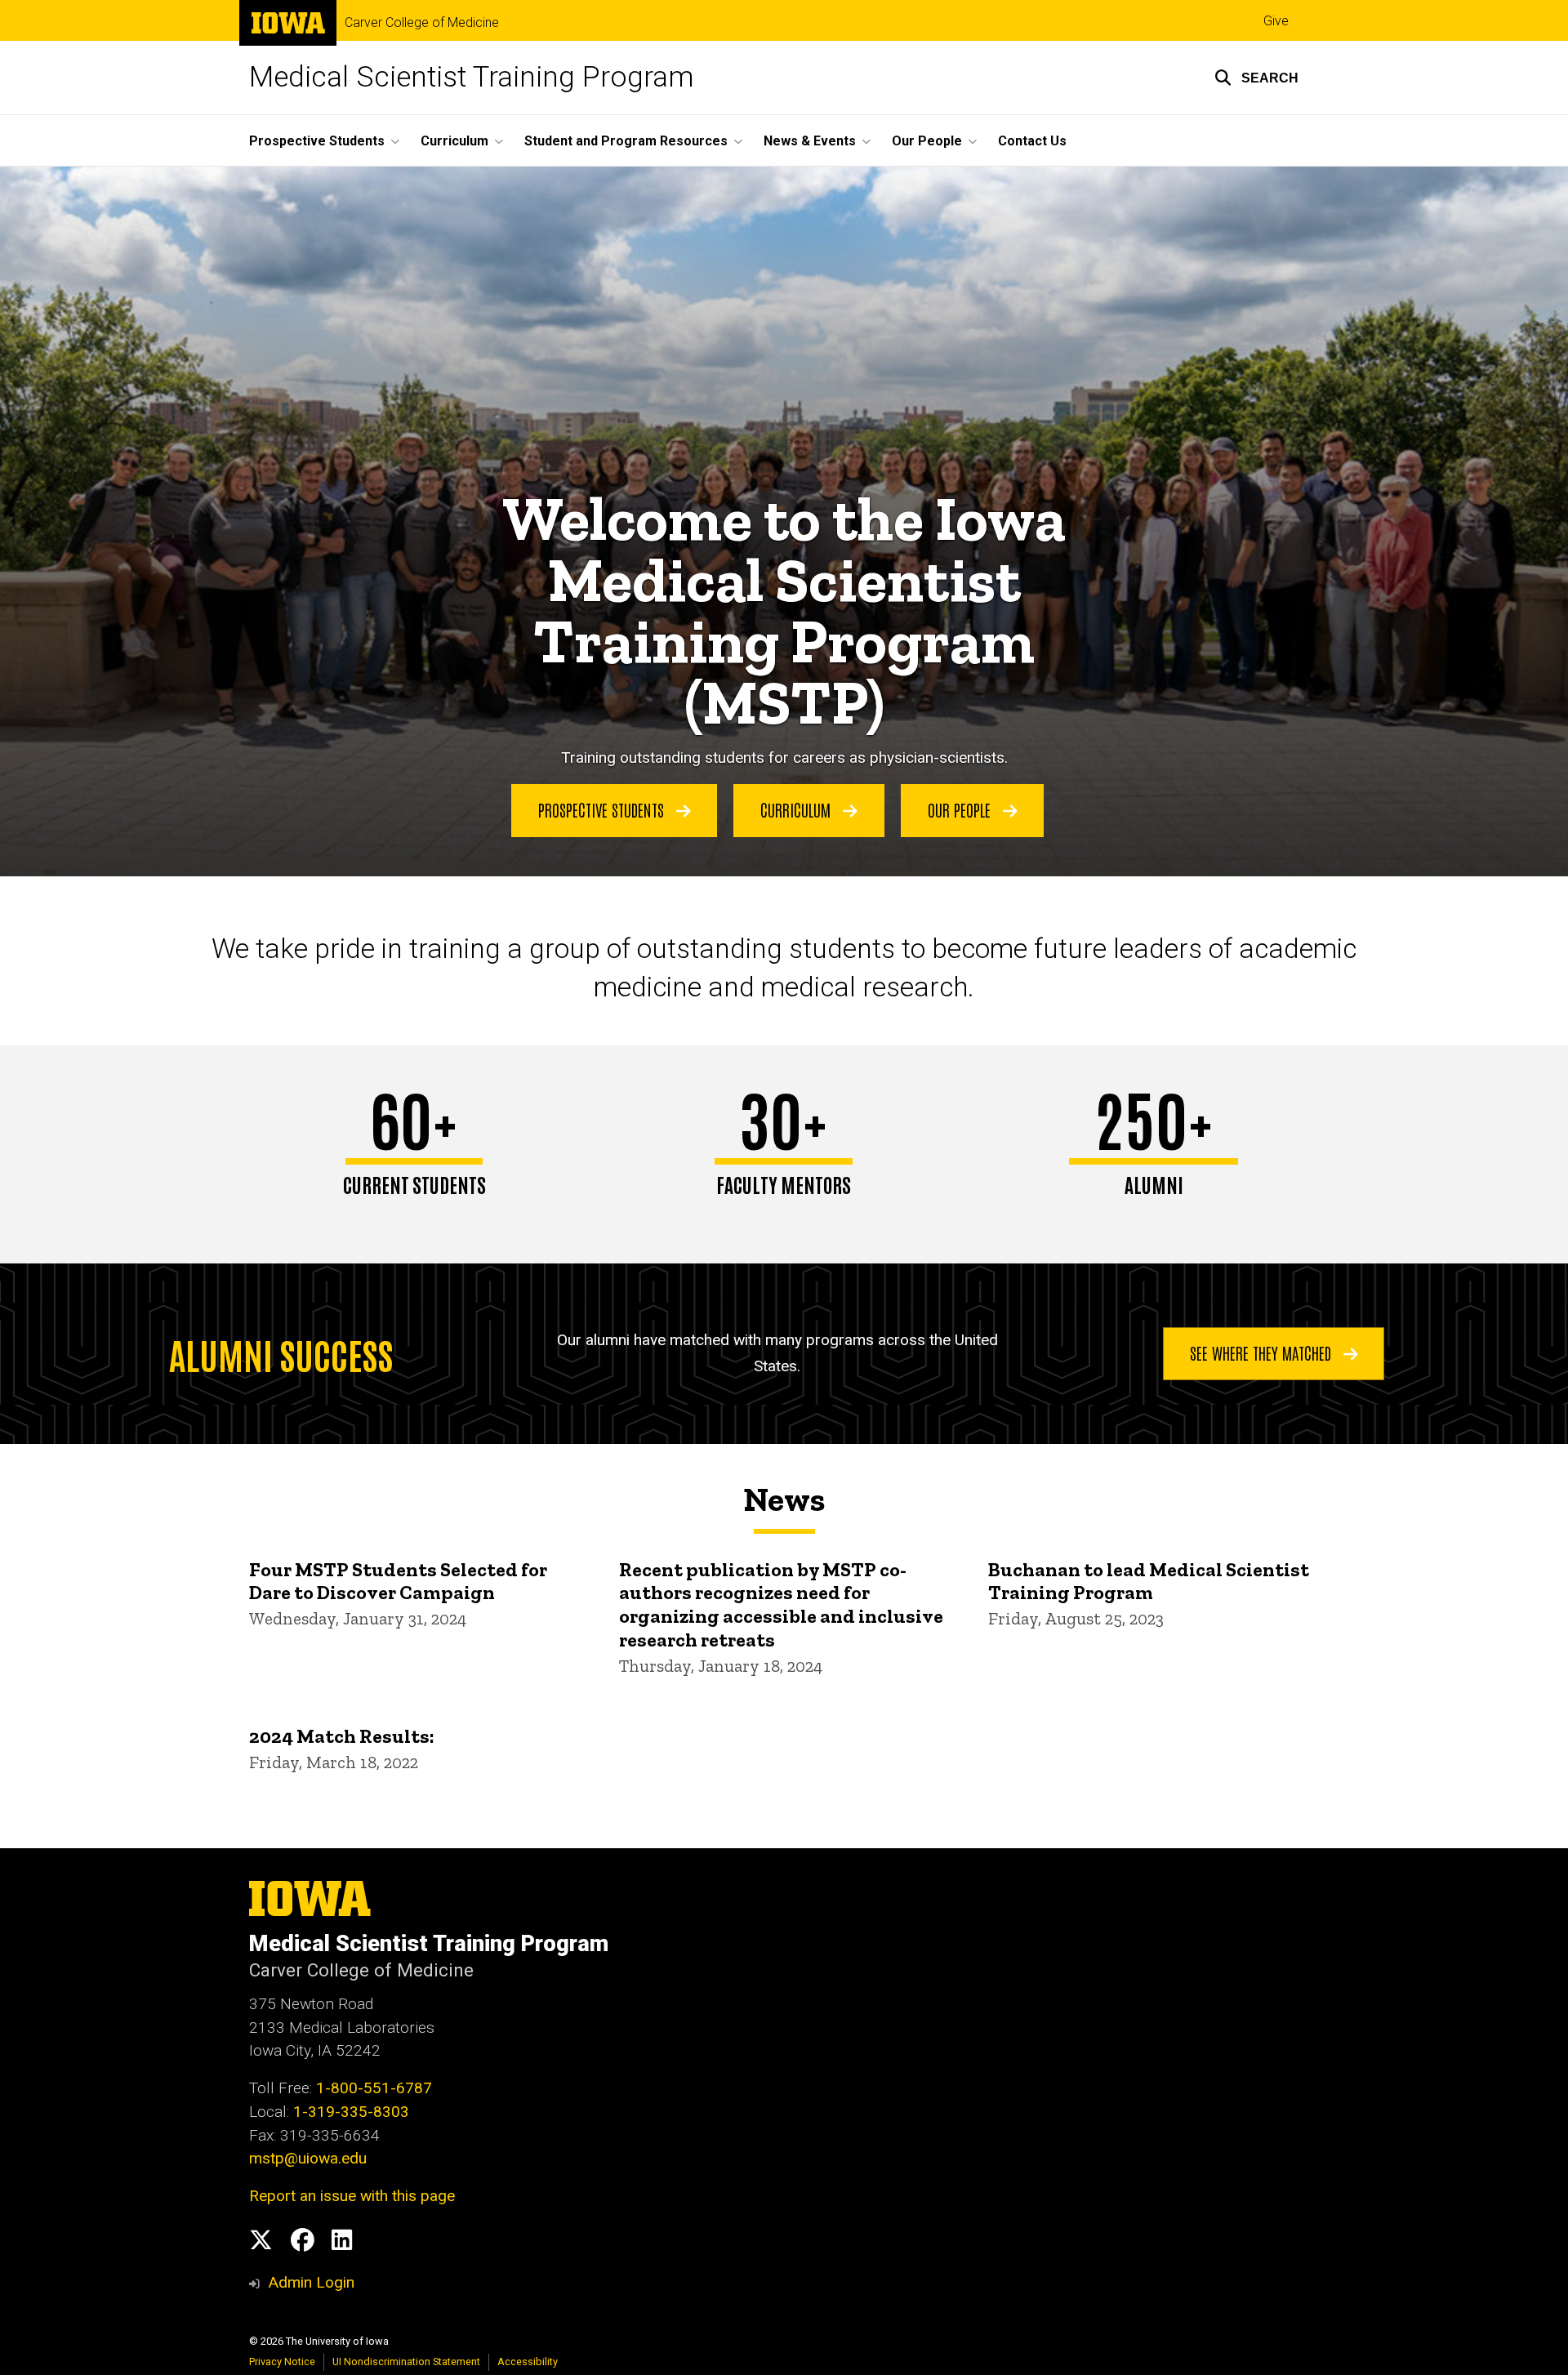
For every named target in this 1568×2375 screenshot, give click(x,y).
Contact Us (1032, 141)
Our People (961, 809)
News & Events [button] (810, 141)
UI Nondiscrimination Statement (406, 2362)
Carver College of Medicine (422, 23)
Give (1276, 21)
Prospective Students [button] (317, 141)
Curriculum (797, 809)
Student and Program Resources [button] (626, 141)
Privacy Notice (282, 2362)
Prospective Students (603, 809)
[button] (1256, 78)
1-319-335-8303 (351, 2112)
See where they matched (1263, 1352)
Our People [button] (927, 141)
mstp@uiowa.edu (308, 2158)
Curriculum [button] (454, 141)
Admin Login (311, 2282)
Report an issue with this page (352, 2196)
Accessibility (528, 2362)
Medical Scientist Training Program (472, 77)
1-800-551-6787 (374, 2088)
